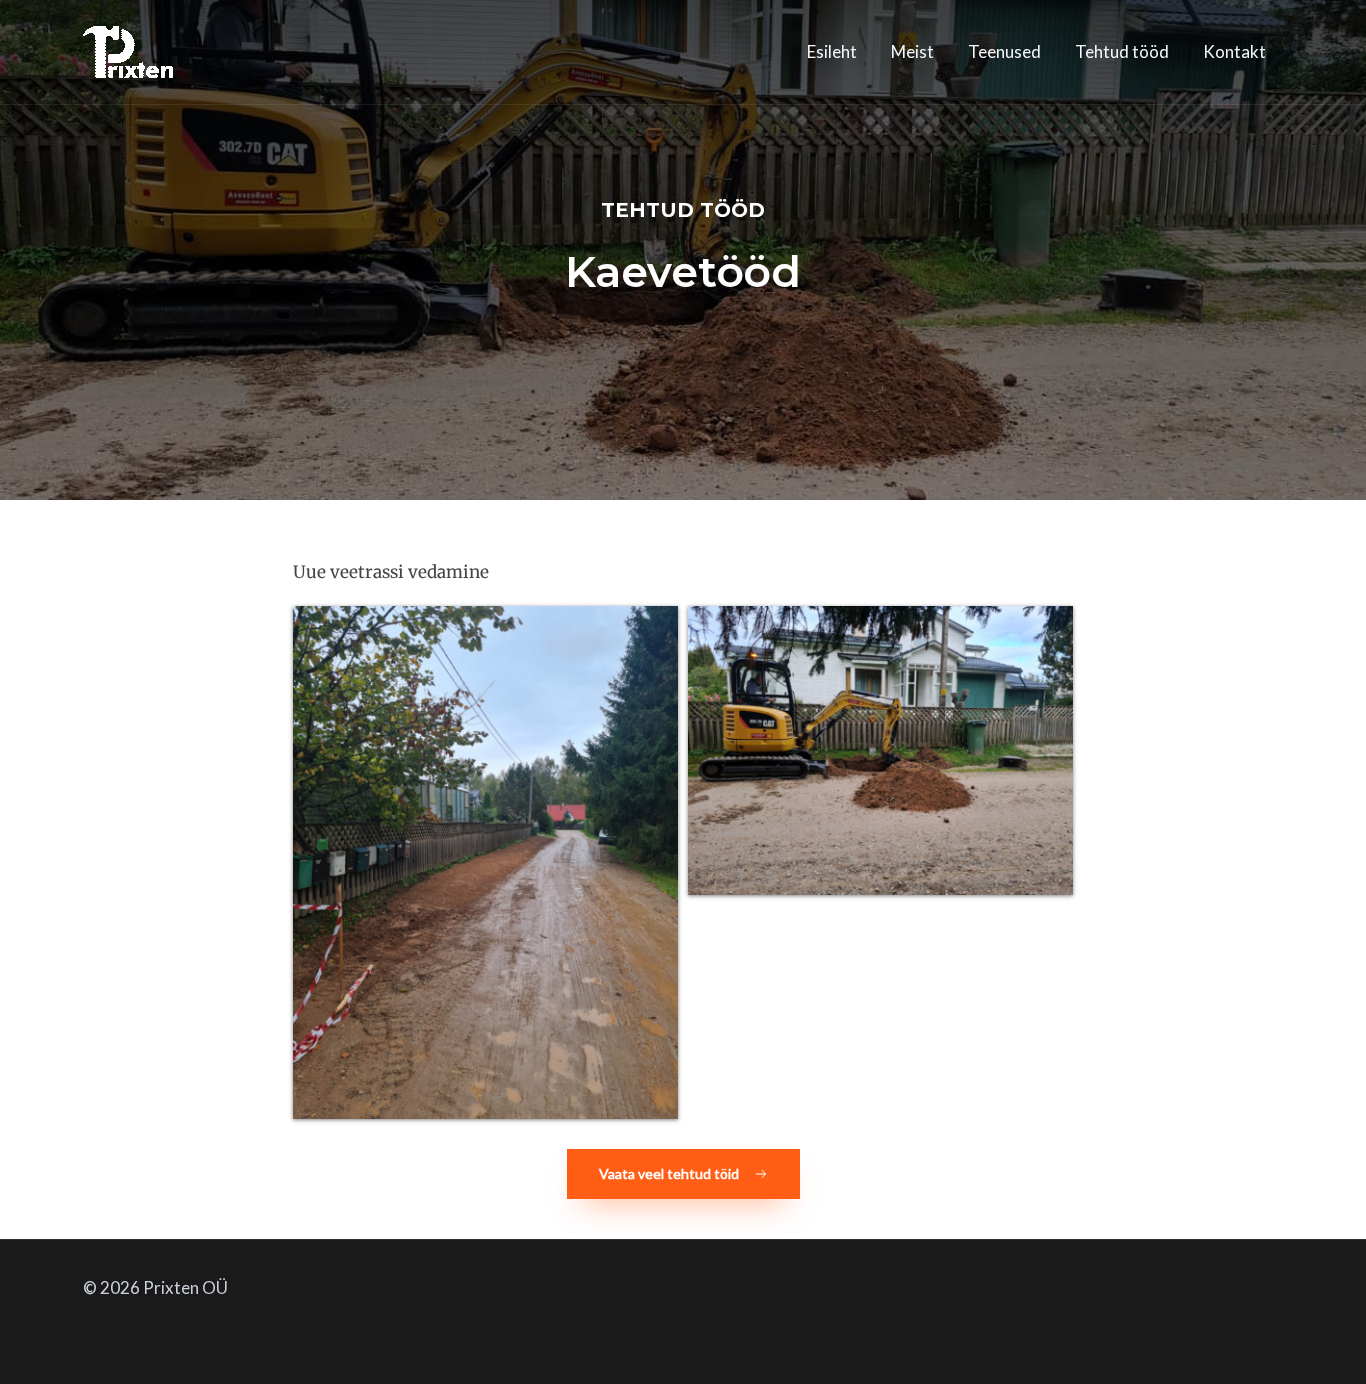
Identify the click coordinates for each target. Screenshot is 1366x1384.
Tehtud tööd (1122, 51)
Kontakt (1234, 51)
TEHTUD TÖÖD (683, 210)
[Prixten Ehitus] (128, 49)
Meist (912, 51)
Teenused (1004, 51)
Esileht (832, 51)
